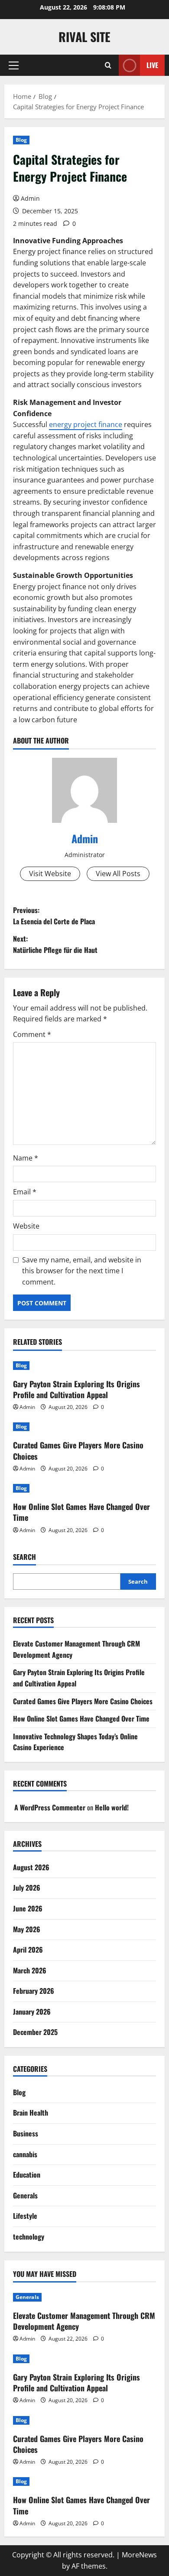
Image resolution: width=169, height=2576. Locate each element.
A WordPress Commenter (50, 1807)
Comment (32, 1034)
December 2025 (35, 2032)
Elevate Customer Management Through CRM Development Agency (84, 2321)
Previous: (54, 916)
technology (29, 2237)
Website (26, 1226)
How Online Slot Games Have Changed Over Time (81, 1512)
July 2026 (27, 1888)
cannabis (25, 2154)
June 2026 (28, 1908)
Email (25, 1192)
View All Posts (118, 874)
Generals (25, 2195)
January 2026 (32, 2012)
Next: (55, 944)
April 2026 (28, 1950)
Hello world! (112, 1807)
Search (24, 1557)
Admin (30, 198)
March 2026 (30, 1970)
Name (26, 1158)
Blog (21, 140)
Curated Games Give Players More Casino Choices (78, 1450)
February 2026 (34, 1991)
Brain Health (31, 2113)
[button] (14, 65)
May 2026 (27, 1929)
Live (152, 65)
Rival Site (84, 37)
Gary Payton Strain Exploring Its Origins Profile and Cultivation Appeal (76, 1389)
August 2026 (31, 1867)
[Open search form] (108, 65)
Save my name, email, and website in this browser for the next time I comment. (82, 1271)
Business (26, 2133)
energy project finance (86, 424)
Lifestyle (25, 2216)
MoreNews (139, 2555)
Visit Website (50, 874)
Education (27, 2175)
